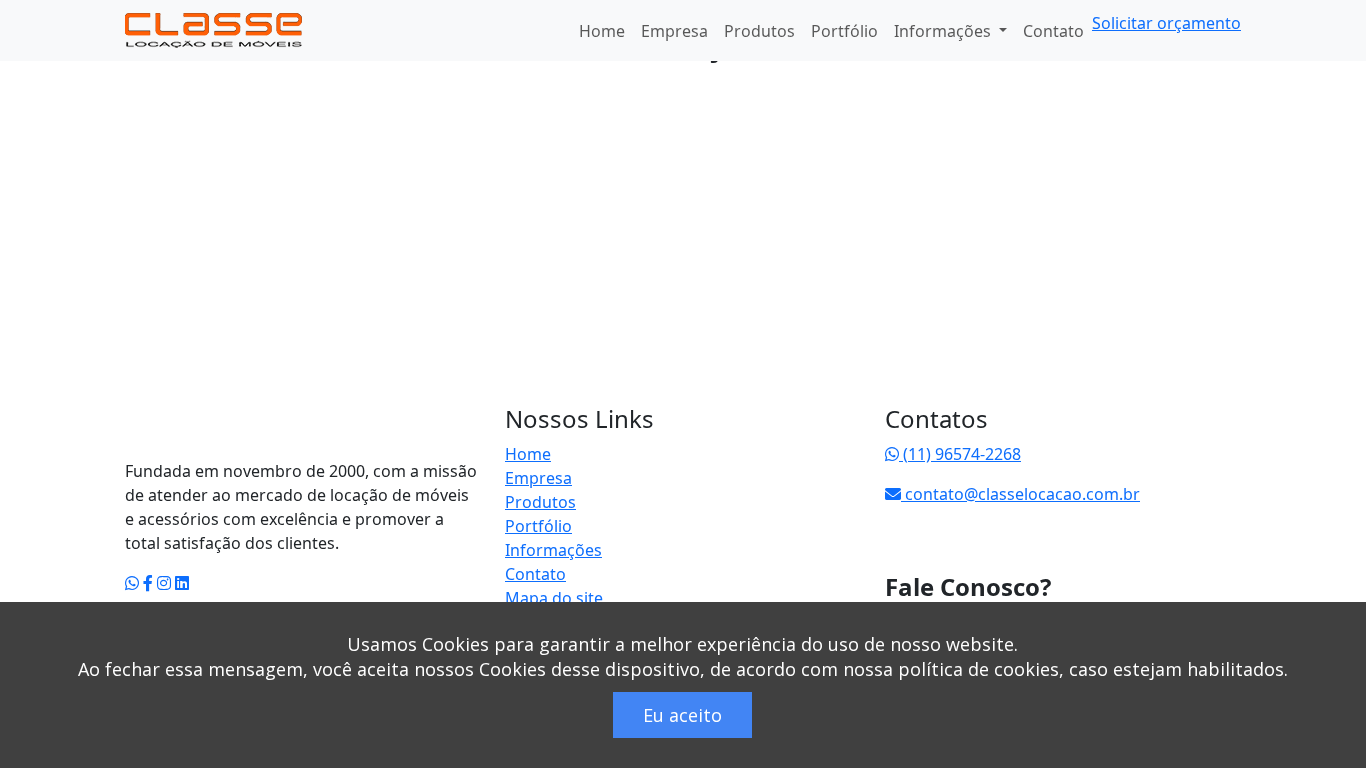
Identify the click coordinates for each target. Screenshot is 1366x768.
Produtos (759, 31)
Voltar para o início (251, 430)
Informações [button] (944, 31)
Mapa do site (554, 598)
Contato (1053, 31)
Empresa (674, 31)
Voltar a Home (199, 132)
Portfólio (844, 31)
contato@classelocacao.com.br (1020, 494)
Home (602, 31)
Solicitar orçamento (1166, 23)
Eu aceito (682, 715)
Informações (553, 550)
